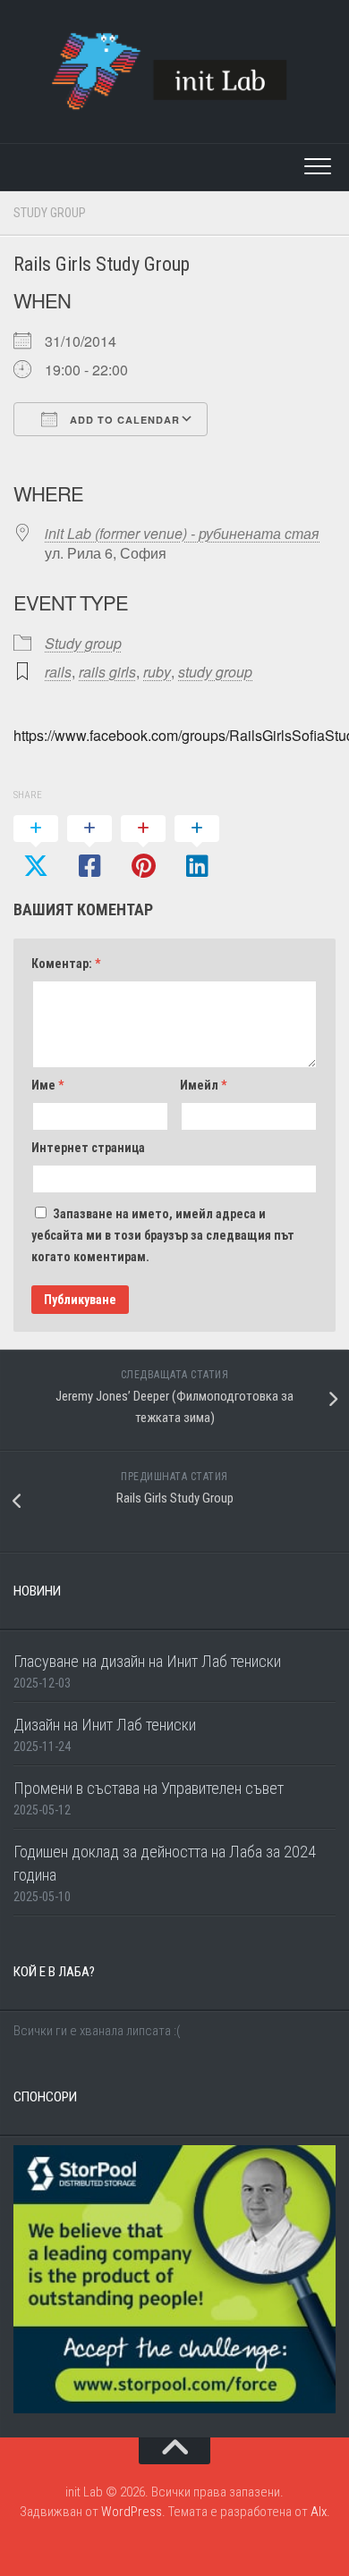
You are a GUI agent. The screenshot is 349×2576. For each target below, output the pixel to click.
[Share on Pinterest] (143, 848)
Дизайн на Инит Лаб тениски (105, 1725)
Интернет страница (88, 1148)
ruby (157, 672)
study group (215, 672)
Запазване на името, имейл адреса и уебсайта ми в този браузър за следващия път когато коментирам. (163, 1235)
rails (58, 672)
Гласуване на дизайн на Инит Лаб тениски (147, 1661)
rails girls (107, 672)
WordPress (132, 2512)
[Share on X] (36, 848)
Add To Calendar (123, 420)
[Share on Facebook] (89, 848)
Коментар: (66, 964)
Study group (50, 213)
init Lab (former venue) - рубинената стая (182, 533)
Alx (319, 2512)
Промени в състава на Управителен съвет (149, 1788)
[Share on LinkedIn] (197, 848)
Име (47, 1085)
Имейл (203, 1085)
